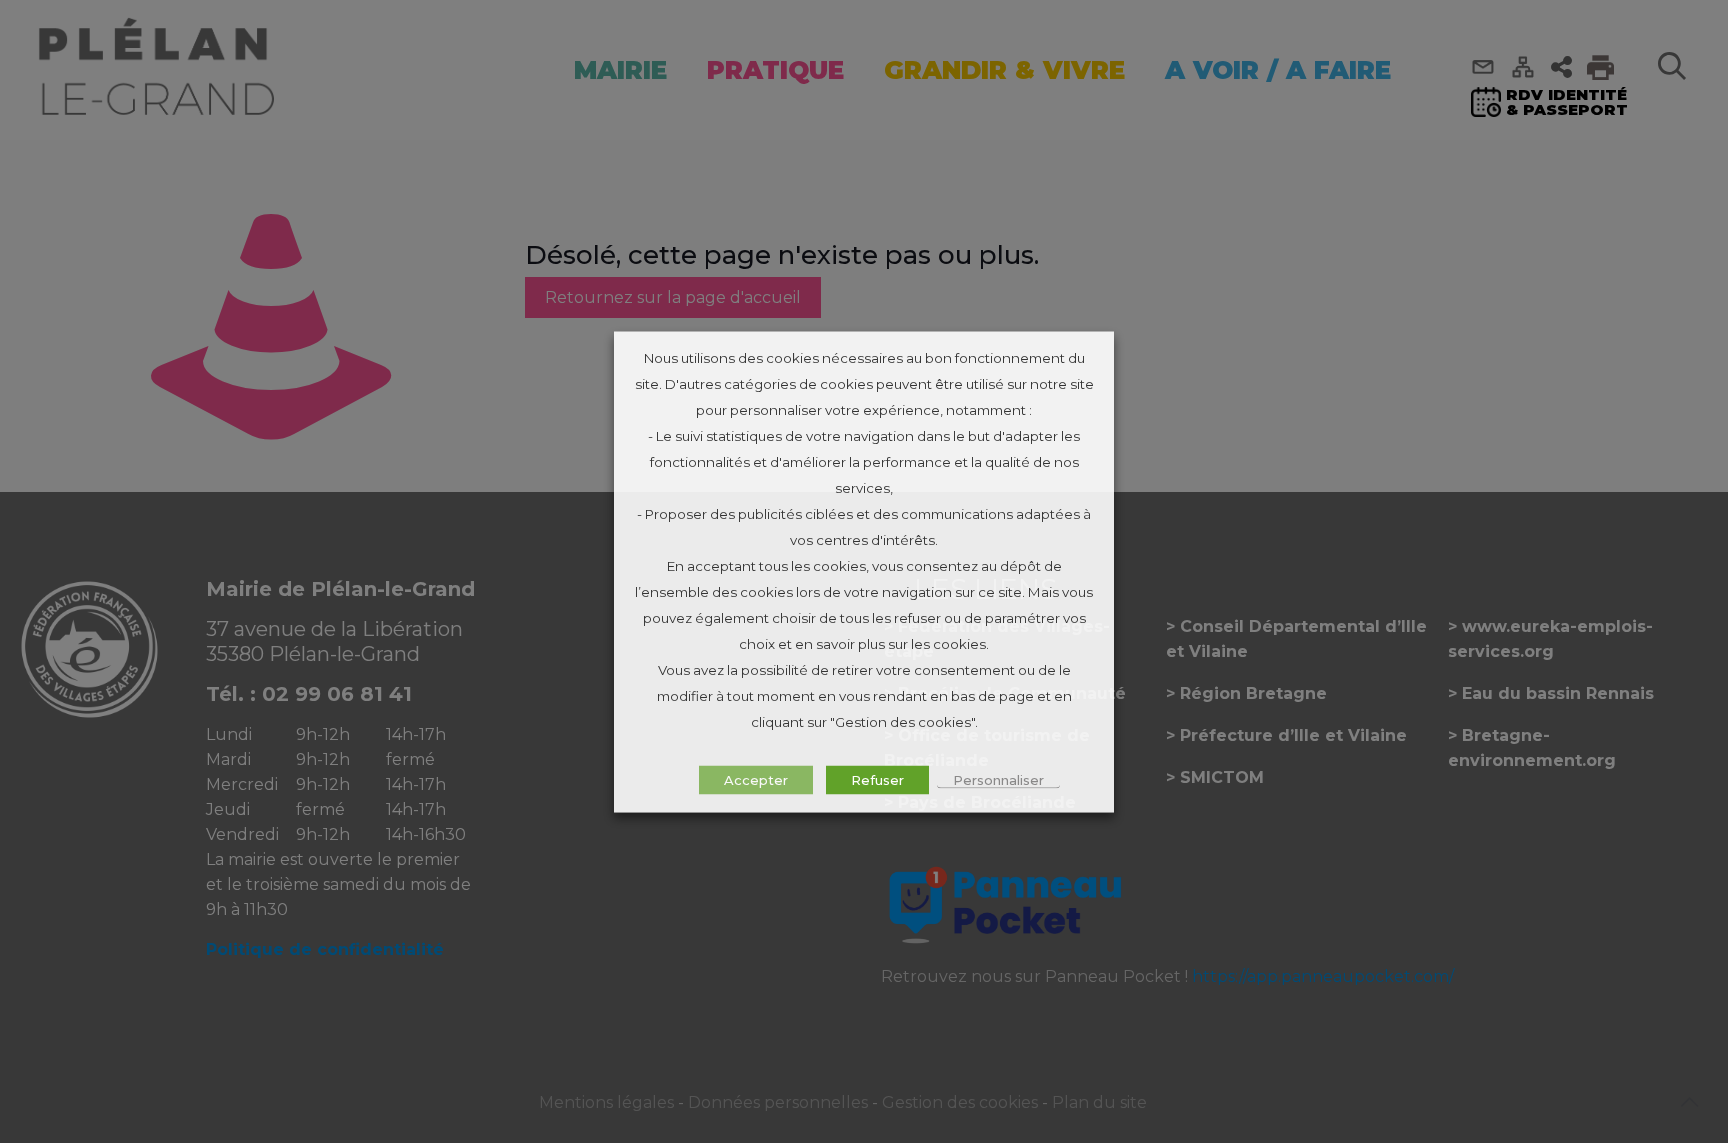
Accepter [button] (756, 779)
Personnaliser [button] (998, 779)
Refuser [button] (877, 779)
